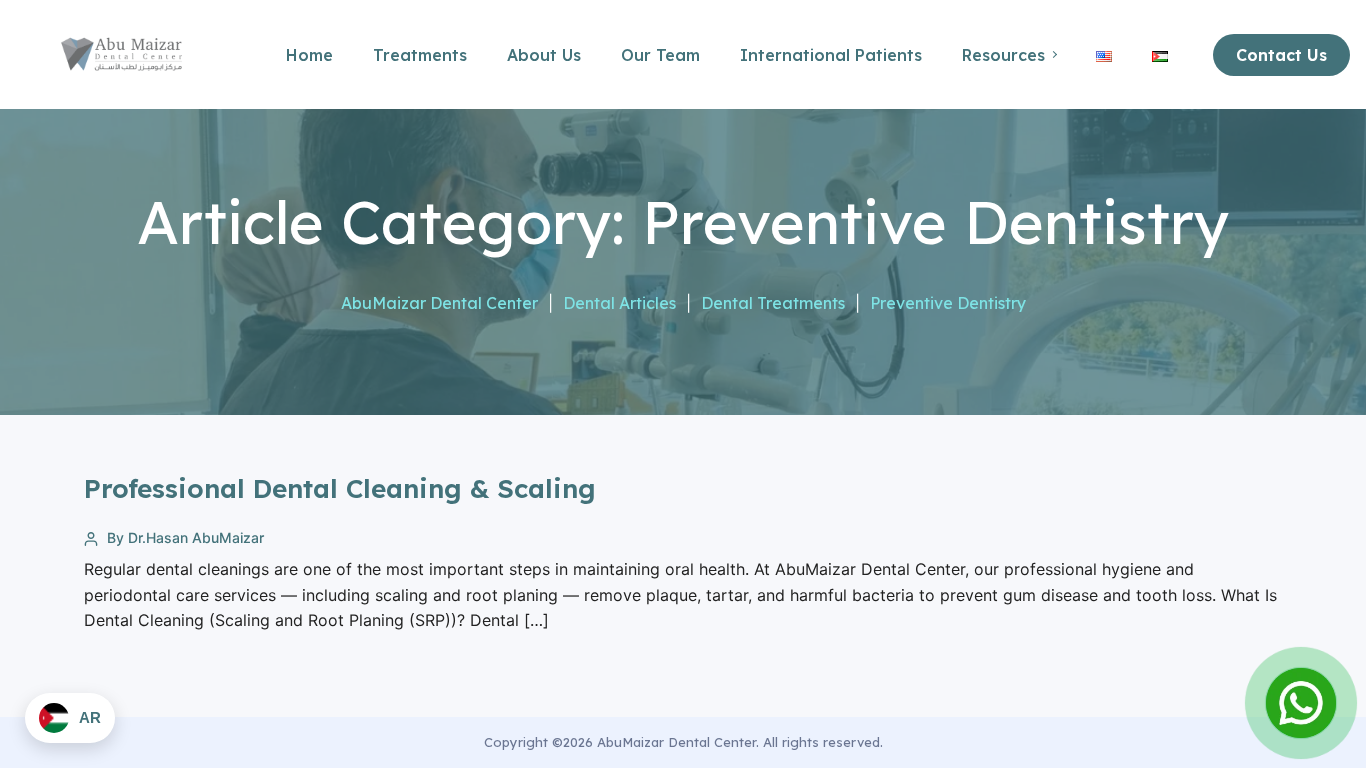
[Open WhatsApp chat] (1301, 703)
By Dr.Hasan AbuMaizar (185, 537)
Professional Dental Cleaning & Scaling (340, 488)
